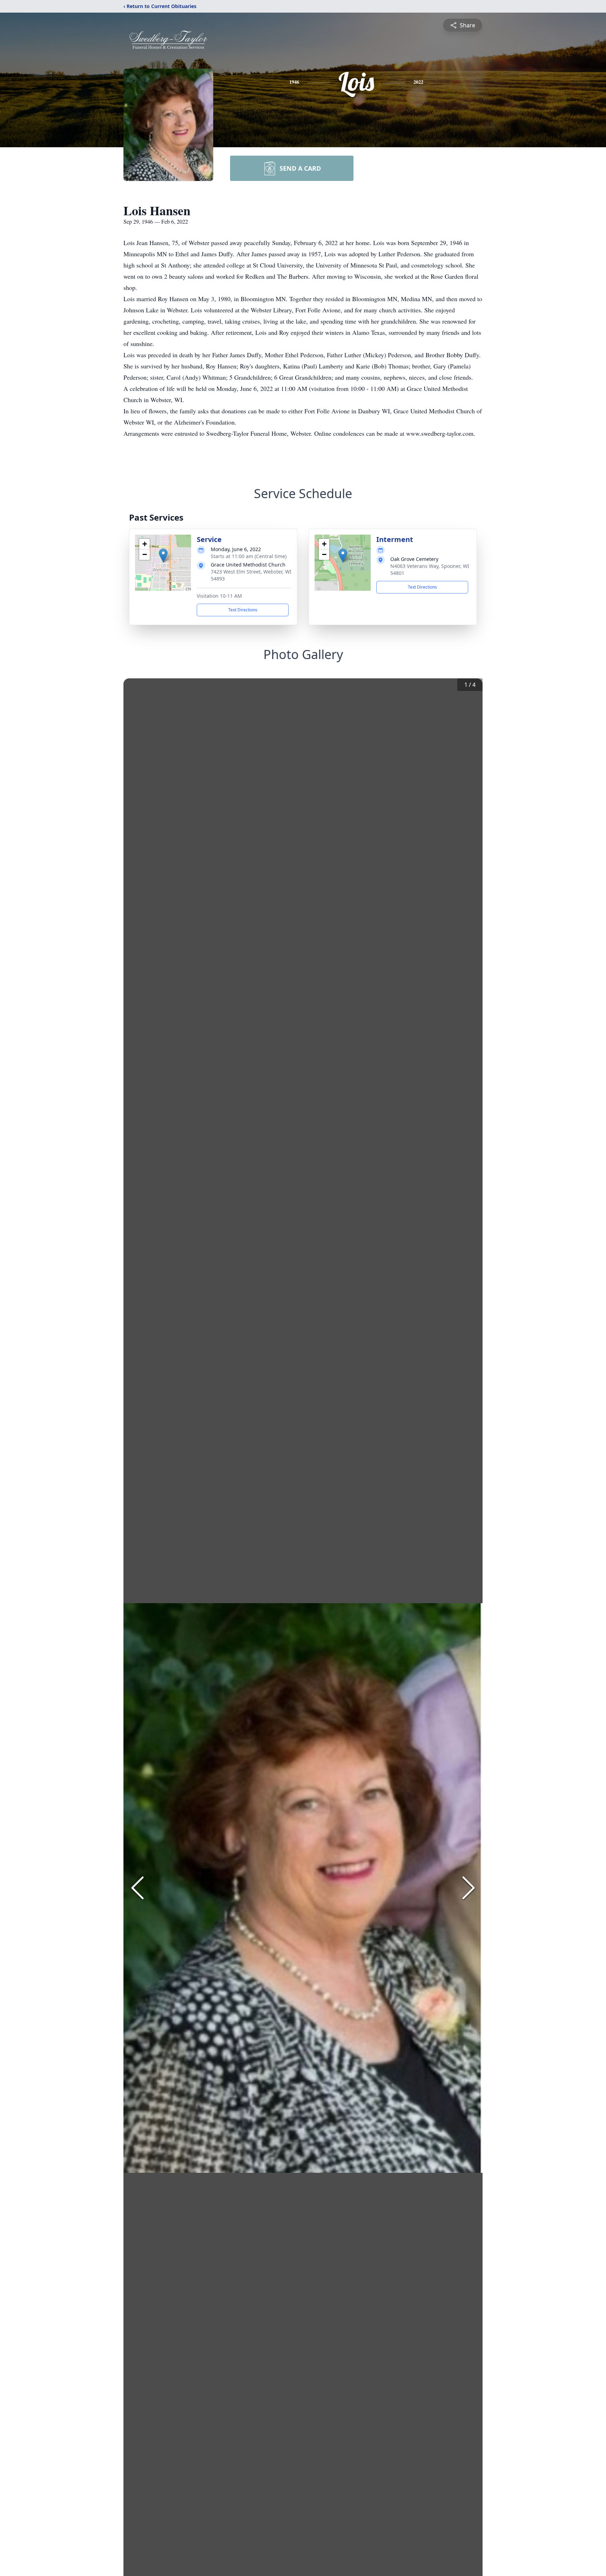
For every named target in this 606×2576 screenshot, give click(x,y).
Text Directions (243, 610)
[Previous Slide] (137, 1888)
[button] (163, 555)
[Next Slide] (469, 1888)
